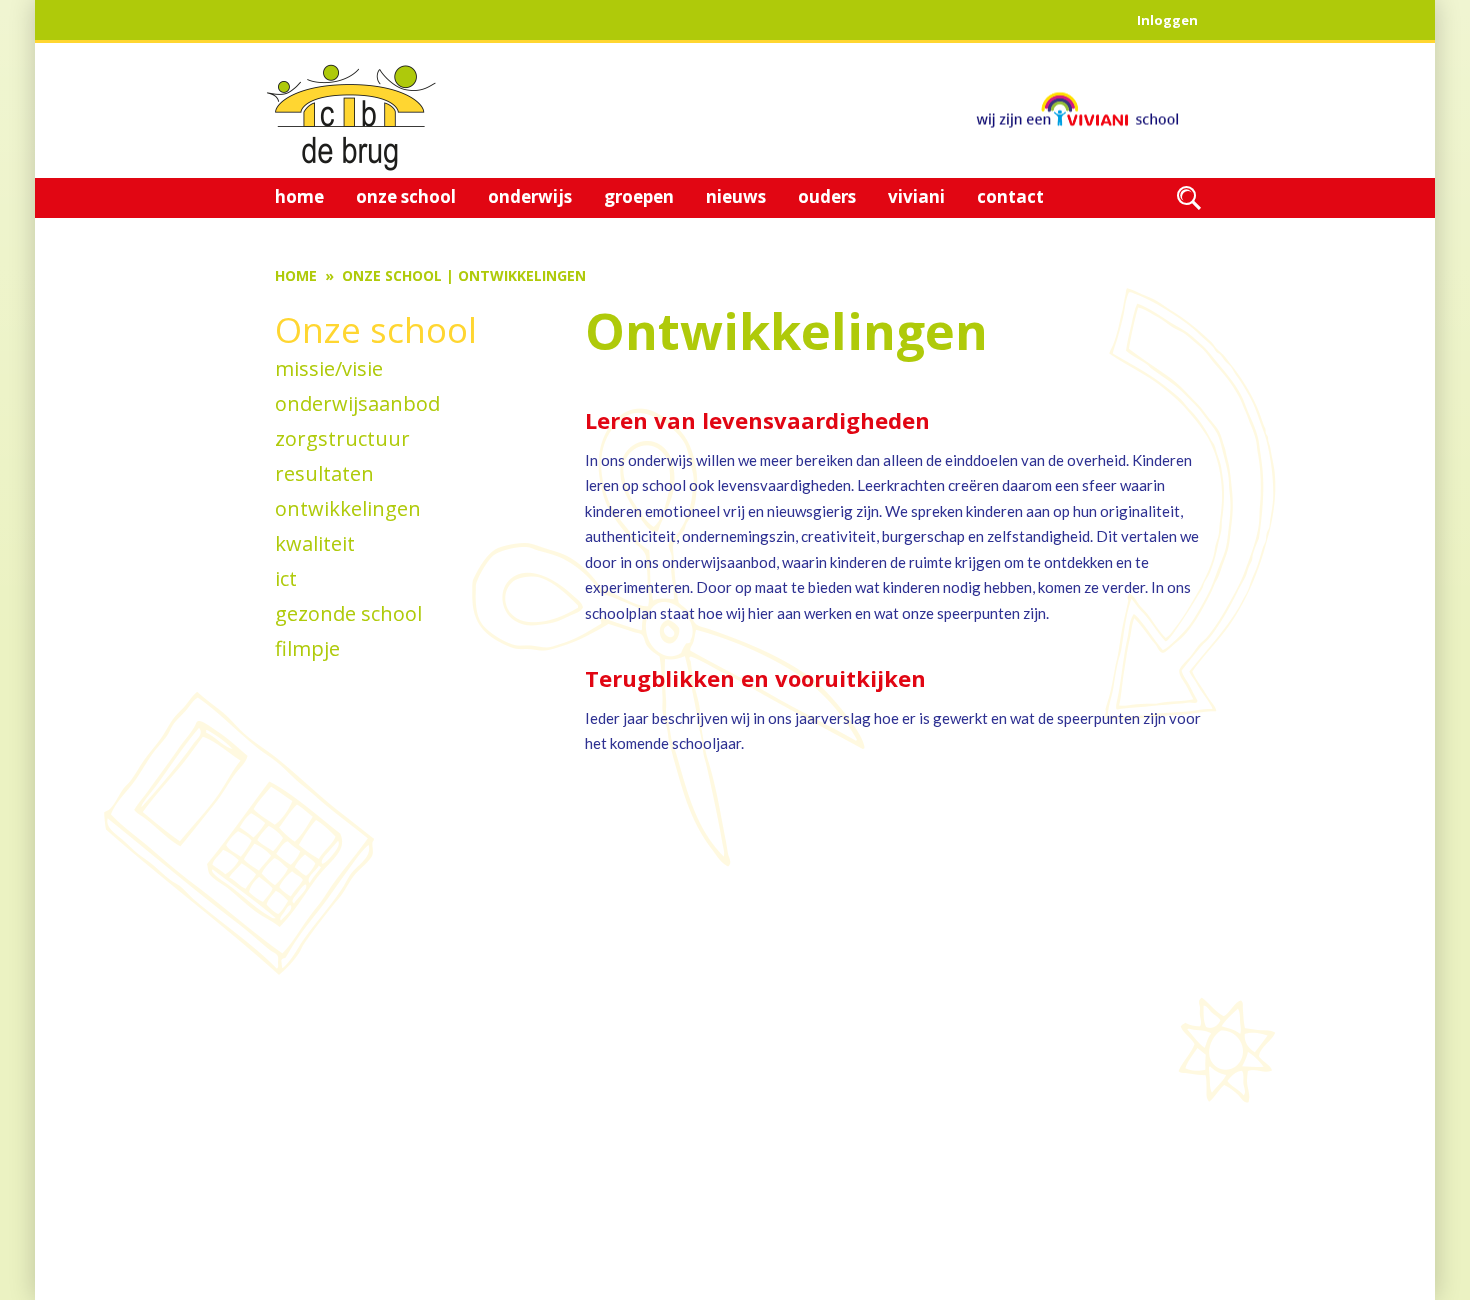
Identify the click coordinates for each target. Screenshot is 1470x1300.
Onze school (392, 275)
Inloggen (1167, 20)
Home (296, 275)
